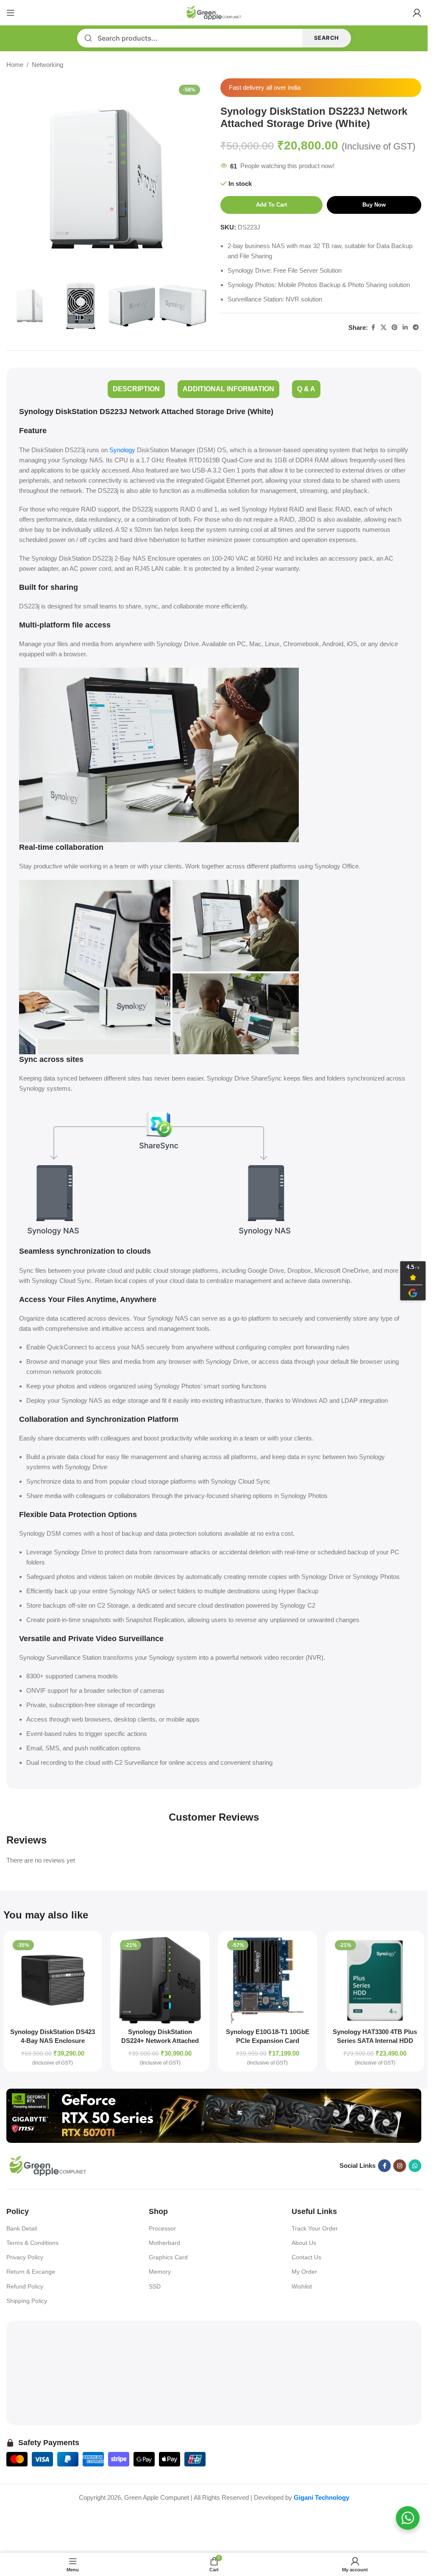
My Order (304, 2272)
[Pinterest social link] (395, 328)
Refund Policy (25, 2286)
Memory (160, 2272)
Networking (47, 65)
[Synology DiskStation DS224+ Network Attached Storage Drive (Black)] (160, 1980)
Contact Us (306, 2257)
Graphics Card (168, 2257)
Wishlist (302, 2286)
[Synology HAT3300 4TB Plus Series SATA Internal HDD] (375, 1980)
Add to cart (271, 205)
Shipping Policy (27, 2301)
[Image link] (214, 2115)
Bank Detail (22, 2228)
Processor (162, 2228)
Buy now (374, 205)
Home (15, 65)
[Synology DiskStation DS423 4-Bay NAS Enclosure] (53, 1980)
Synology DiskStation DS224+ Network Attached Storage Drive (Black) (160, 2041)
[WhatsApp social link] (415, 2166)
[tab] (136, 389)
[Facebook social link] (373, 328)
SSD (155, 2286)
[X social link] (384, 328)
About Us (304, 2243)
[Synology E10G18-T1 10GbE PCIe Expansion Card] (267, 1980)
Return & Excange (31, 2272)
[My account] (417, 13)
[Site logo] (214, 12)
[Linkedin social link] (405, 328)
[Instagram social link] (400, 2166)
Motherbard (164, 2243)
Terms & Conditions (32, 2243)
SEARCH (327, 38)
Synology (122, 450)
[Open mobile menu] (11, 13)
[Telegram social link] (416, 328)
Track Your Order (315, 2228)
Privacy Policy (25, 2257)
